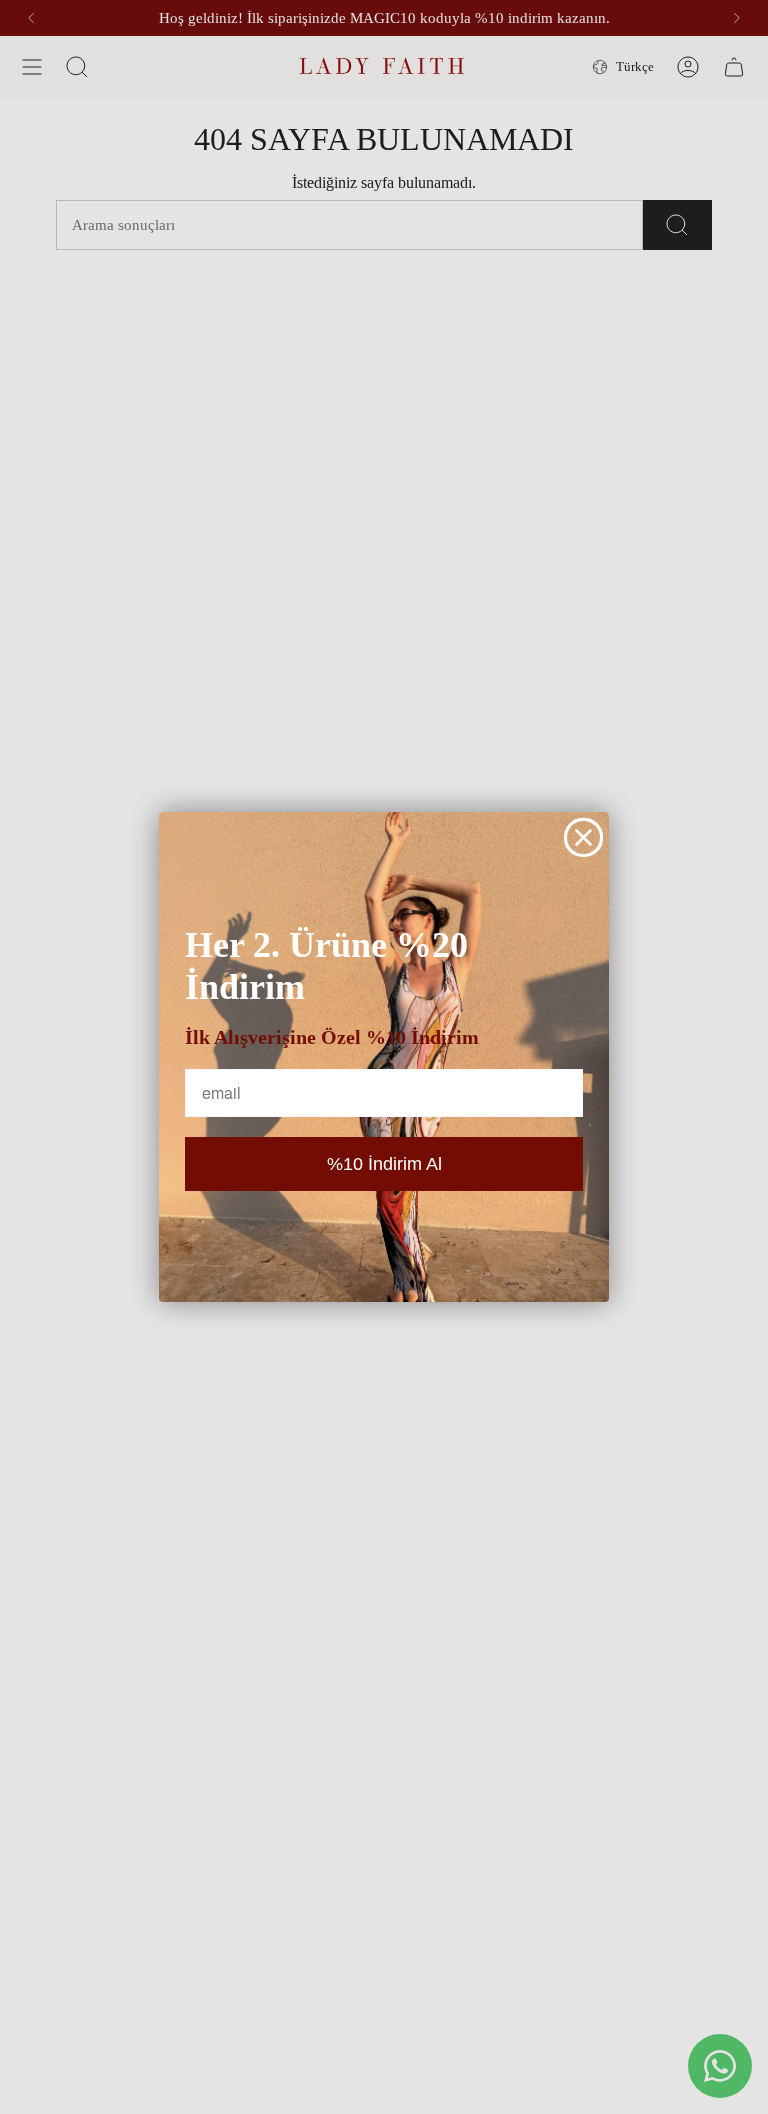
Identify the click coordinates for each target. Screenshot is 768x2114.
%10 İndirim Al (384, 1164)
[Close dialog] (583, 837)
